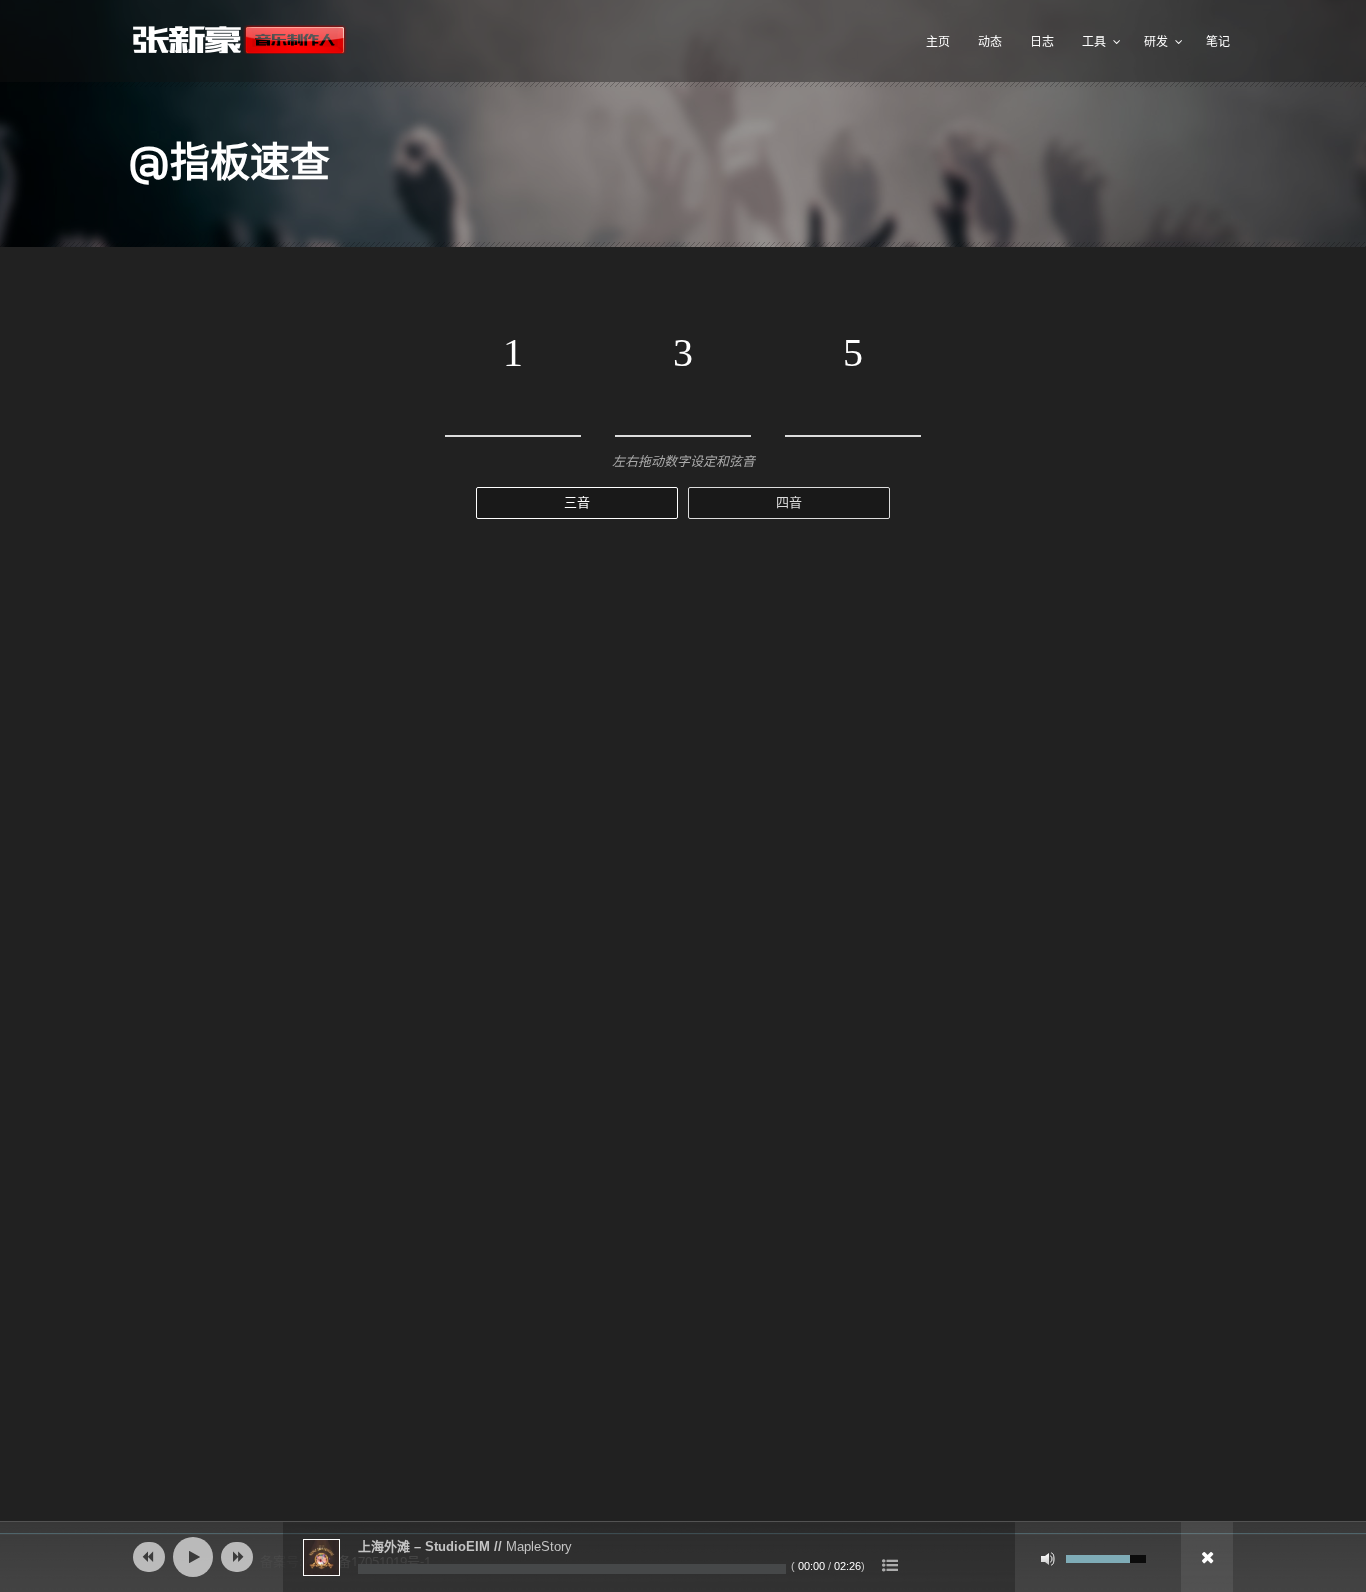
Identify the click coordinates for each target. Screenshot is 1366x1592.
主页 (938, 41)
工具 (1094, 41)
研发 (1156, 41)
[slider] (1106, 1557)
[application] (683, 1557)
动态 (990, 41)
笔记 (1218, 41)
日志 (1042, 41)
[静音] (1048, 1559)
